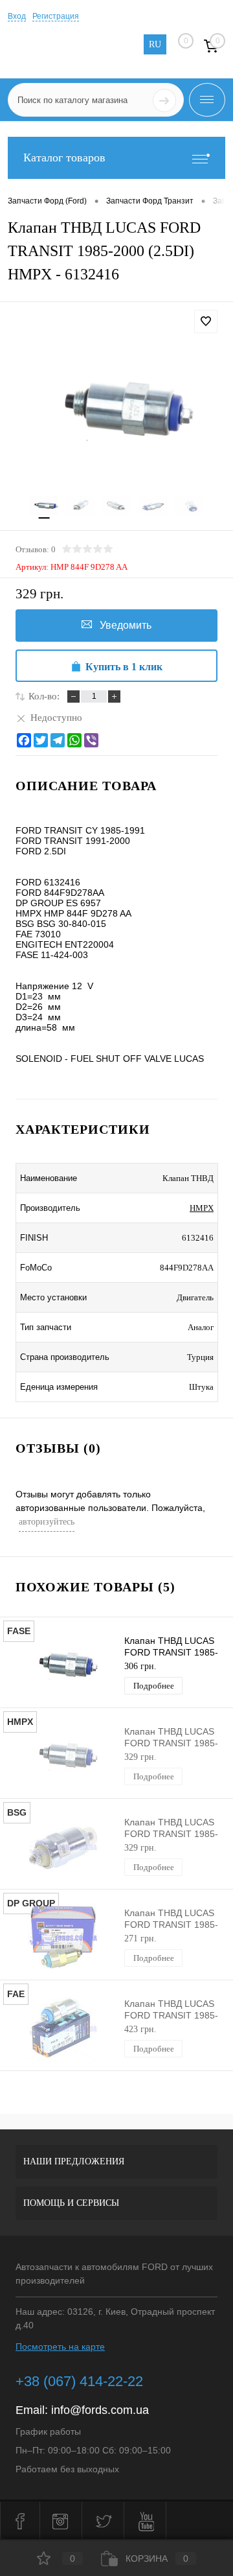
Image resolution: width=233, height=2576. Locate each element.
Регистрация (56, 16)
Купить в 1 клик (124, 667)
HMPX (202, 1208)
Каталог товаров (64, 158)
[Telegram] (58, 740)
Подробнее (154, 1686)
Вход (17, 16)
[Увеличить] (116, 410)
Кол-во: (44, 696)
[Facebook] (24, 740)
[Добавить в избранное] (206, 322)
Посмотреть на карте (60, 2347)
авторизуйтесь (47, 1522)
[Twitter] (41, 740)
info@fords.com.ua (100, 2410)
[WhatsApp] (74, 740)
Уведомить (126, 625)
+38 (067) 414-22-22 (79, 2381)
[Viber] (91, 740)
